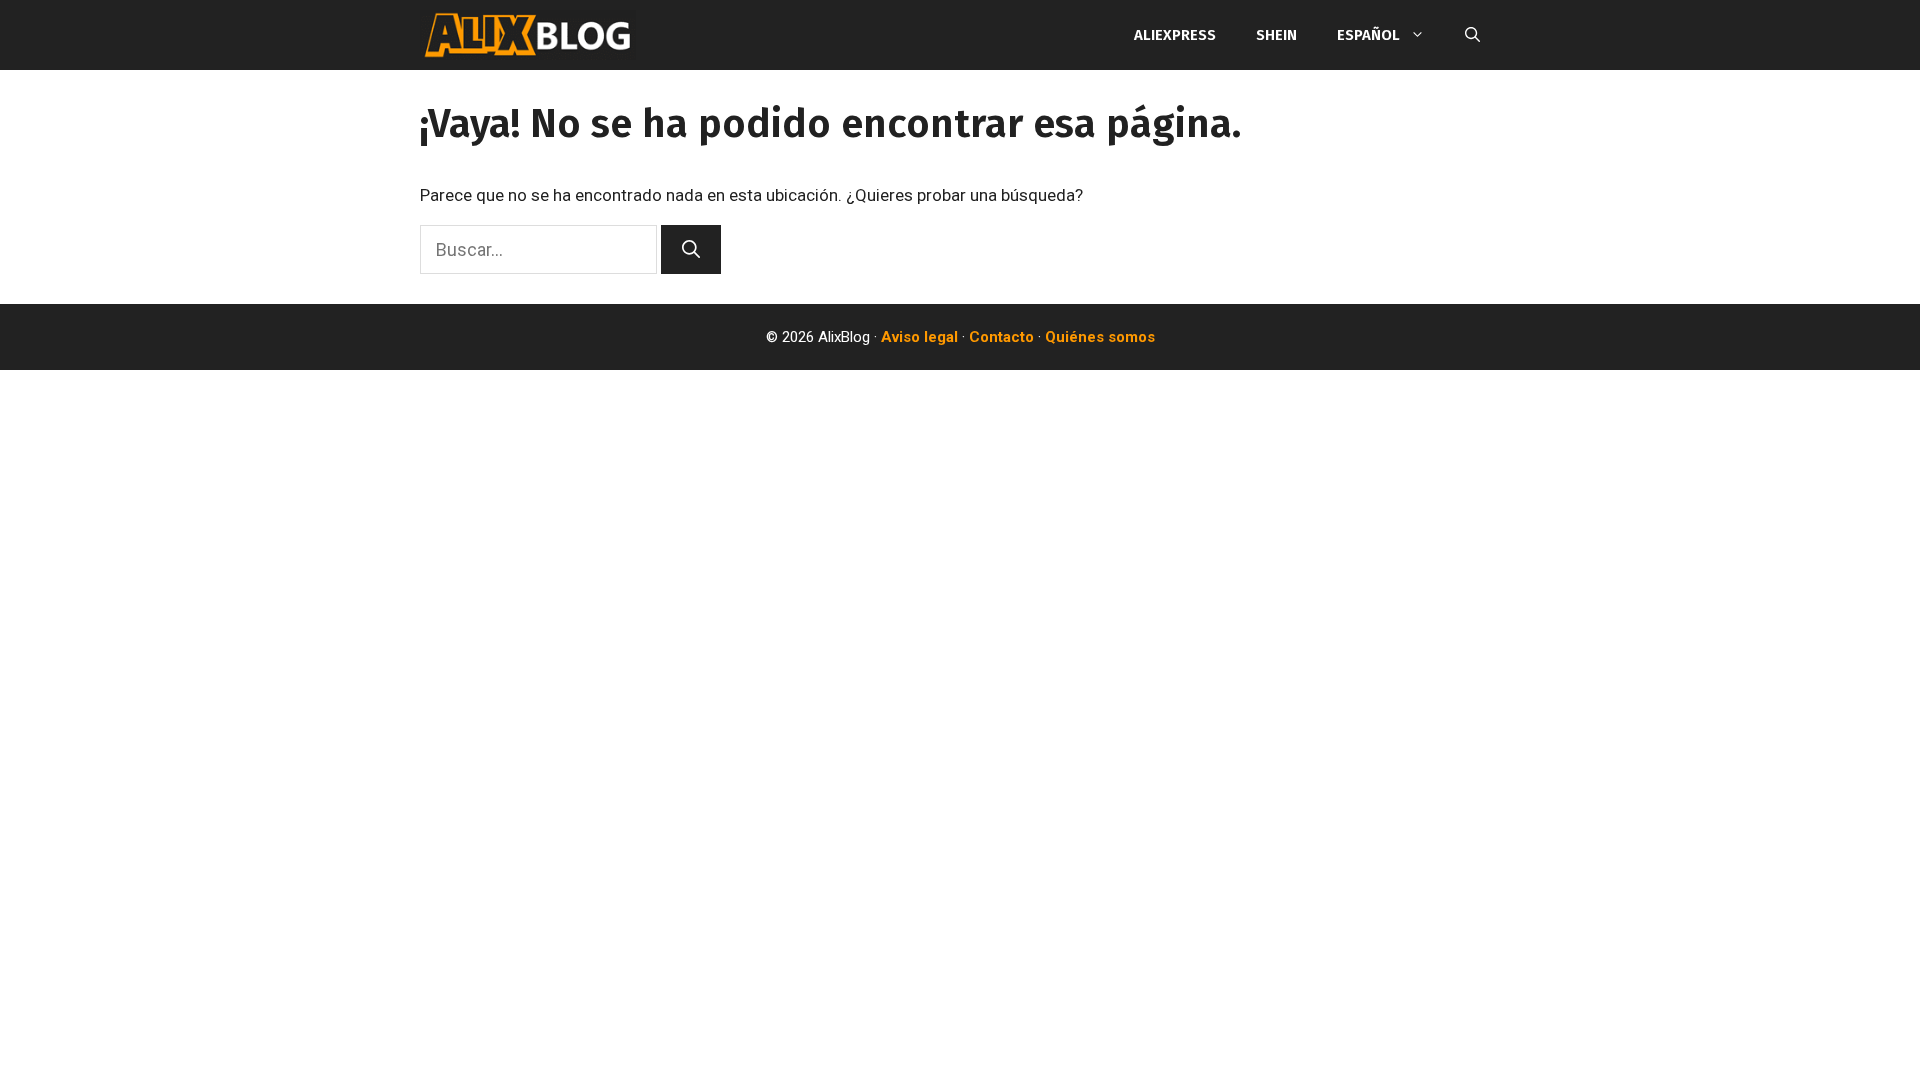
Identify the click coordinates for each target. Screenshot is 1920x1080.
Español (1368, 35)
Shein (1276, 35)
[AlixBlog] (528, 35)
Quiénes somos (1100, 337)
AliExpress (1175, 35)
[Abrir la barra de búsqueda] (1472, 35)
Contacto (1001, 337)
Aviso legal (919, 337)
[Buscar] (691, 249)
